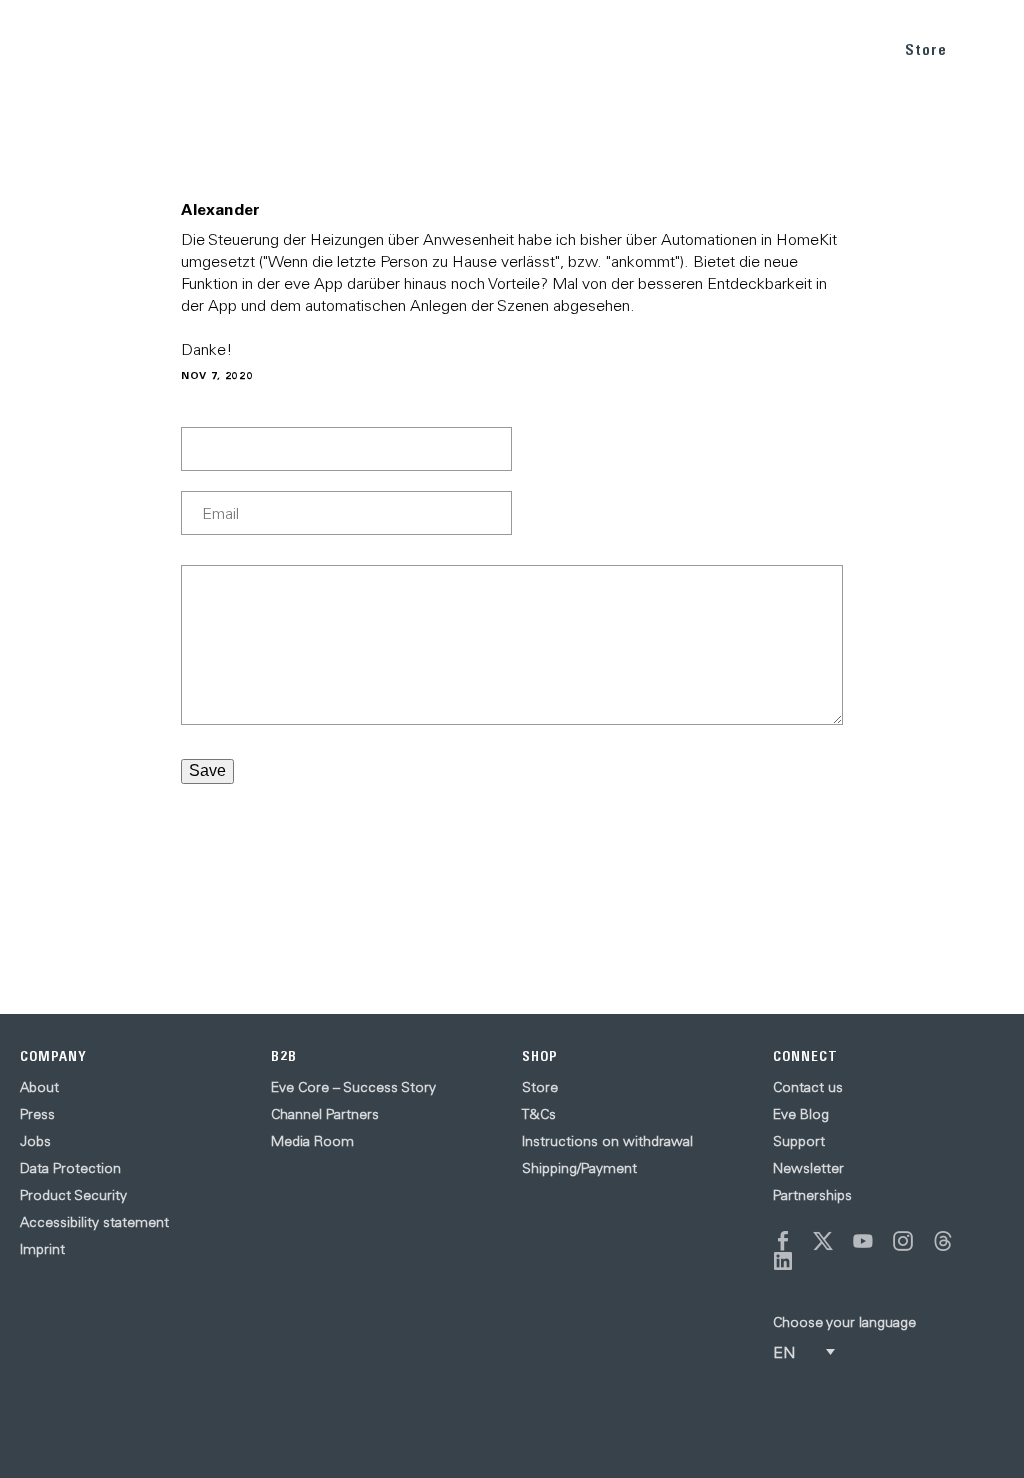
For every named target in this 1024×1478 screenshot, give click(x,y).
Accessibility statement (94, 1222)
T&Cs (539, 1114)
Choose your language (844, 1322)
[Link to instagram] (903, 1241)
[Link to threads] (943, 1241)
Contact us (808, 1087)
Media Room (312, 1141)
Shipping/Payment (579, 1168)
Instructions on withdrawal (607, 1141)
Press (37, 1114)
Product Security (73, 1195)
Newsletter (808, 1168)
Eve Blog (801, 1114)
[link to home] (60, 50)
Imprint (42, 1249)
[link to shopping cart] (985, 47)
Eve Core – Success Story (353, 1087)
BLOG (762, 48)
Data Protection (70, 1168)
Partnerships (812, 1195)
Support (799, 1141)
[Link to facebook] (783, 1241)
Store (926, 49)
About (39, 1087)
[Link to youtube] (863, 1241)
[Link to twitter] (823, 1241)
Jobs (35, 1141)
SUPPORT (838, 48)
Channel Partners (325, 1114)
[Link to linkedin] (783, 1261)
